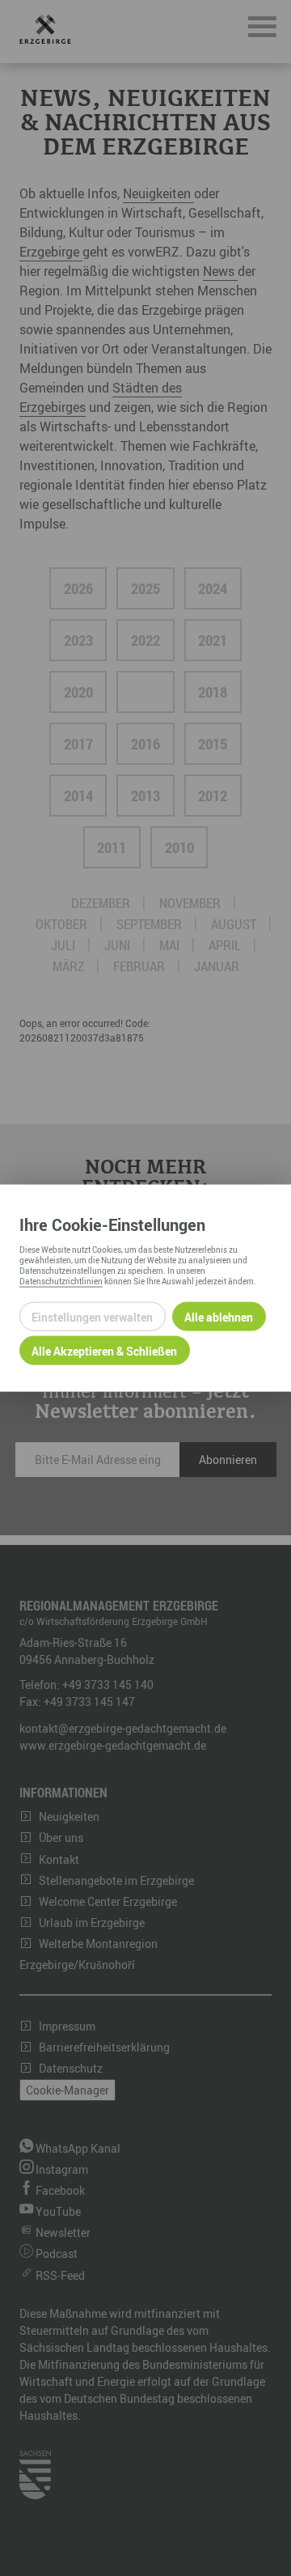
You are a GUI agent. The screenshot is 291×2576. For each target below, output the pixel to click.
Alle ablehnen (219, 1316)
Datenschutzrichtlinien (61, 1281)
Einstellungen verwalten (92, 1316)
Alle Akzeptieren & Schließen (104, 1350)
